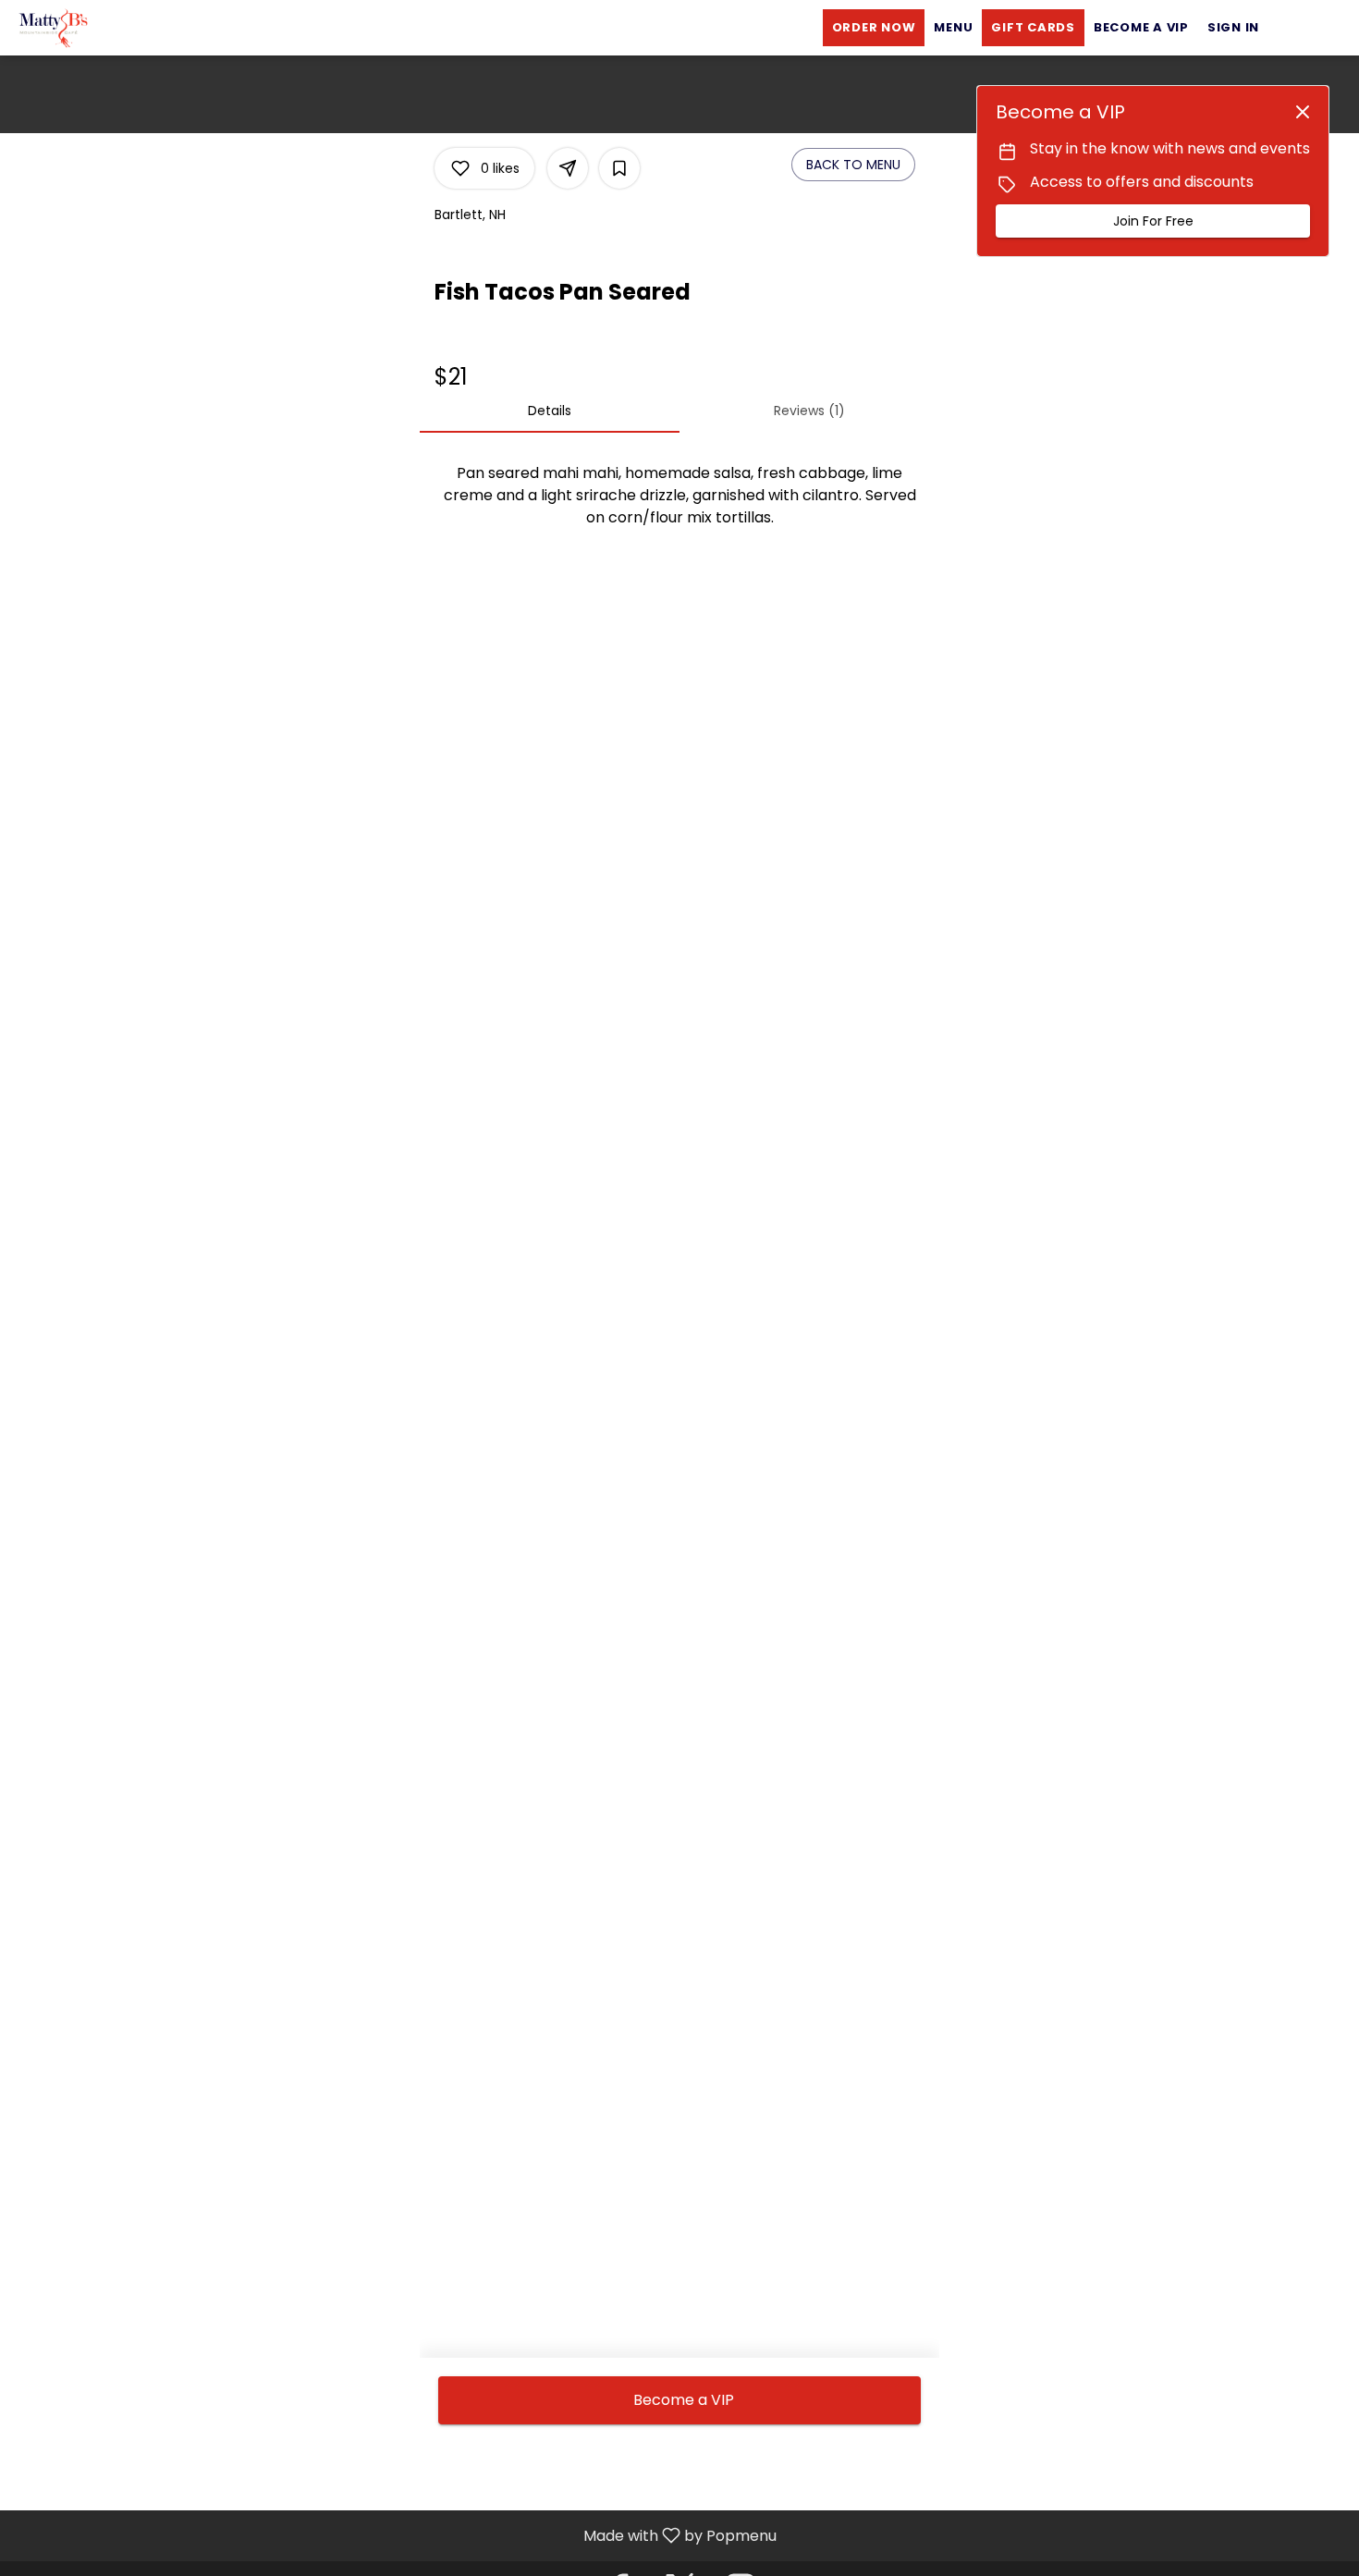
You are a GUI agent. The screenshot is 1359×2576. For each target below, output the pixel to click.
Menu (953, 27)
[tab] (550, 411)
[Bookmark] (619, 168)
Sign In (1233, 27)
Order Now (874, 27)
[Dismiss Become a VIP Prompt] (1303, 112)
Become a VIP (1141, 27)
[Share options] (568, 168)
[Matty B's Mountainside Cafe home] (98, 28)
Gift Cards (1033, 27)
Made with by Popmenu (395, 2535)
